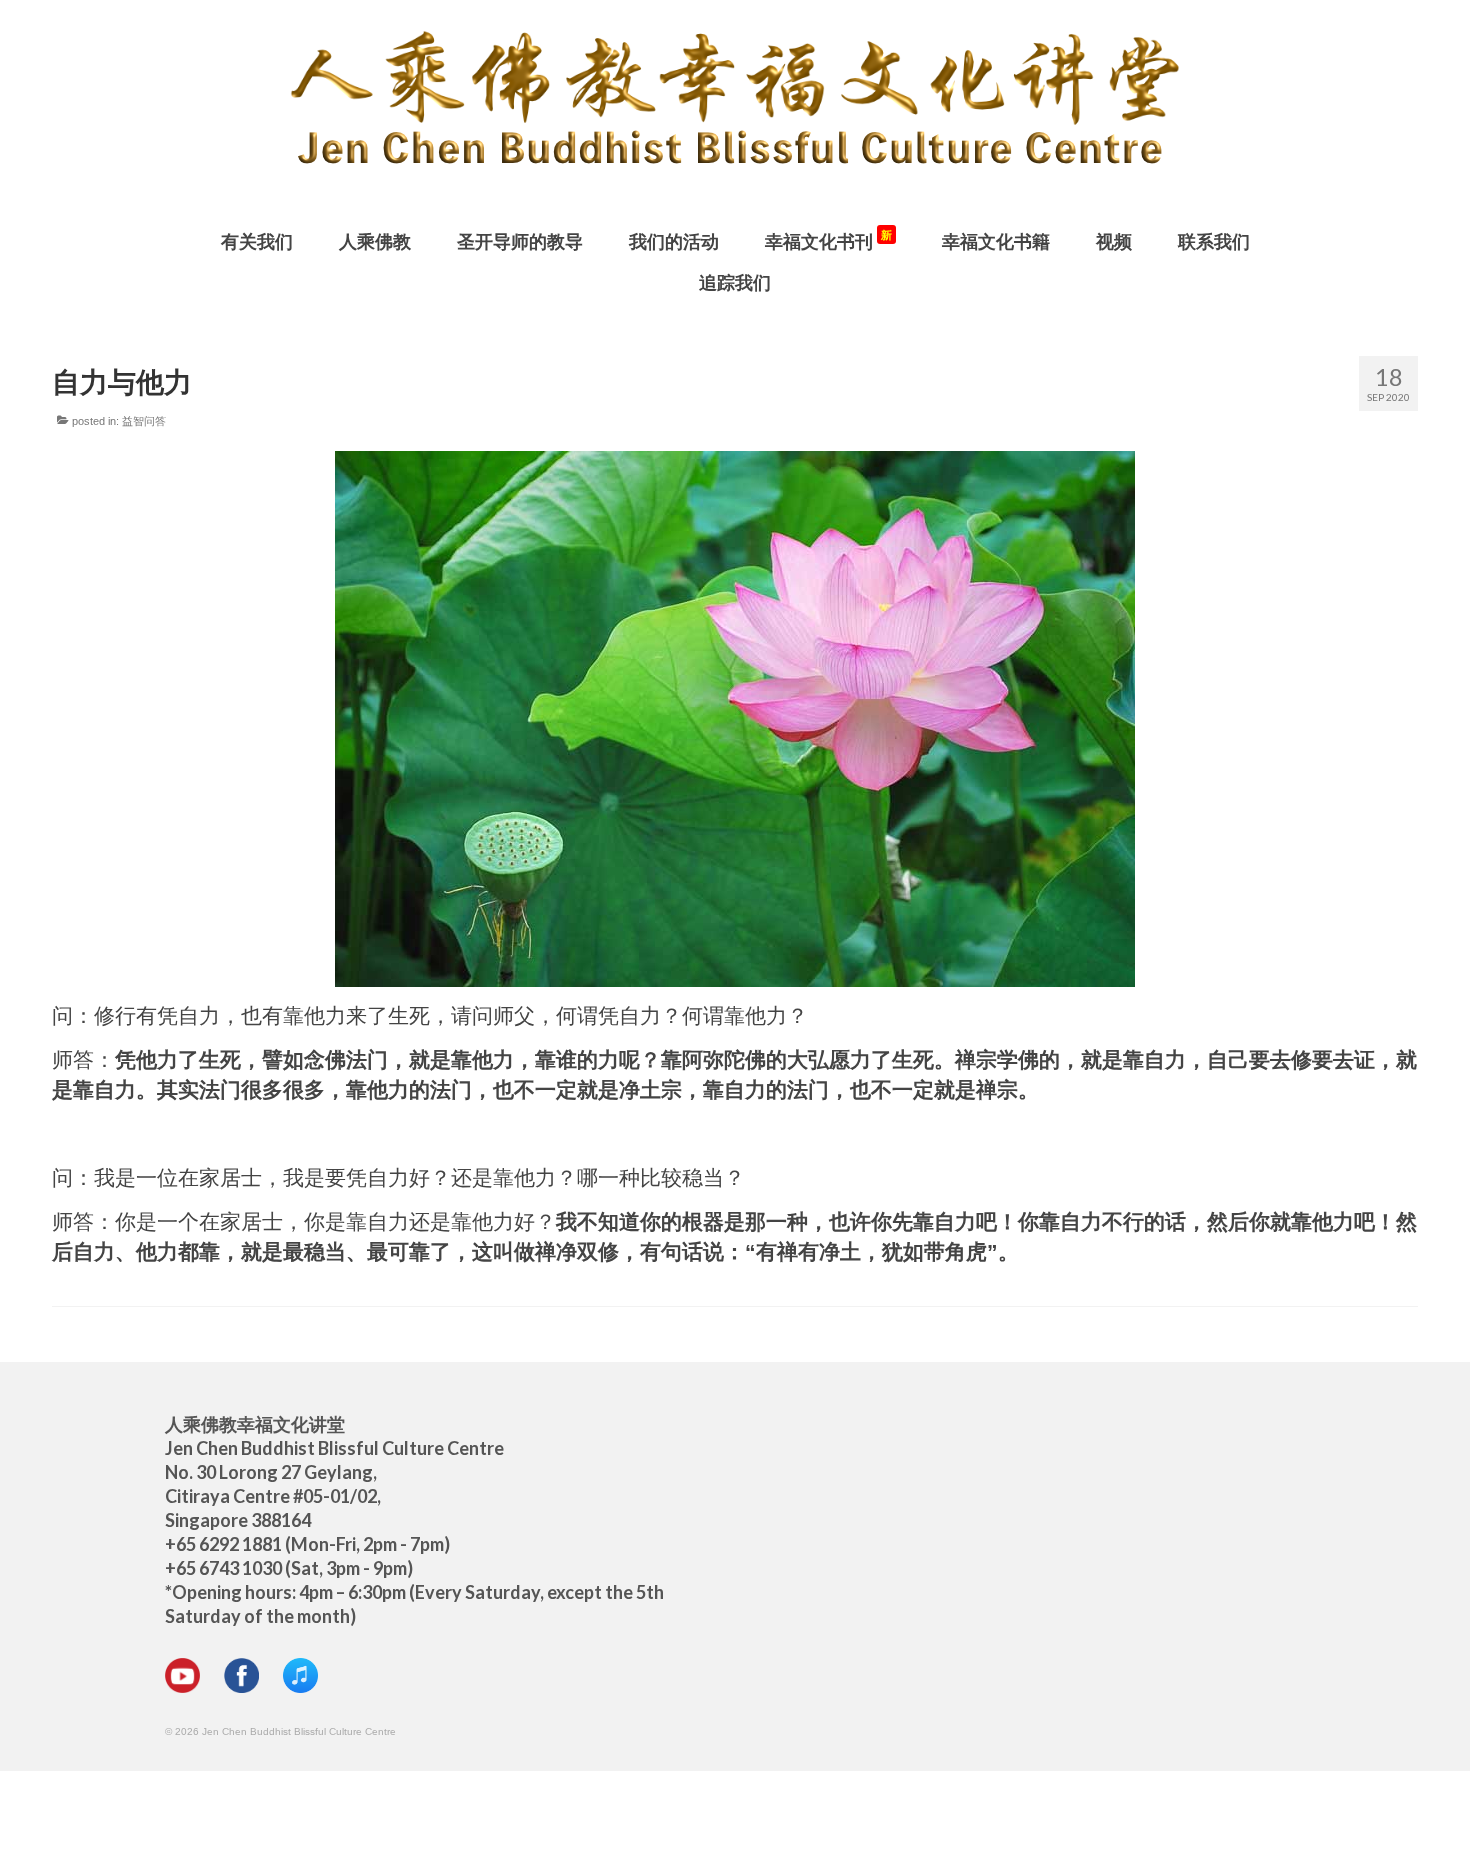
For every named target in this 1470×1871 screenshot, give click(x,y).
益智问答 (144, 421)
